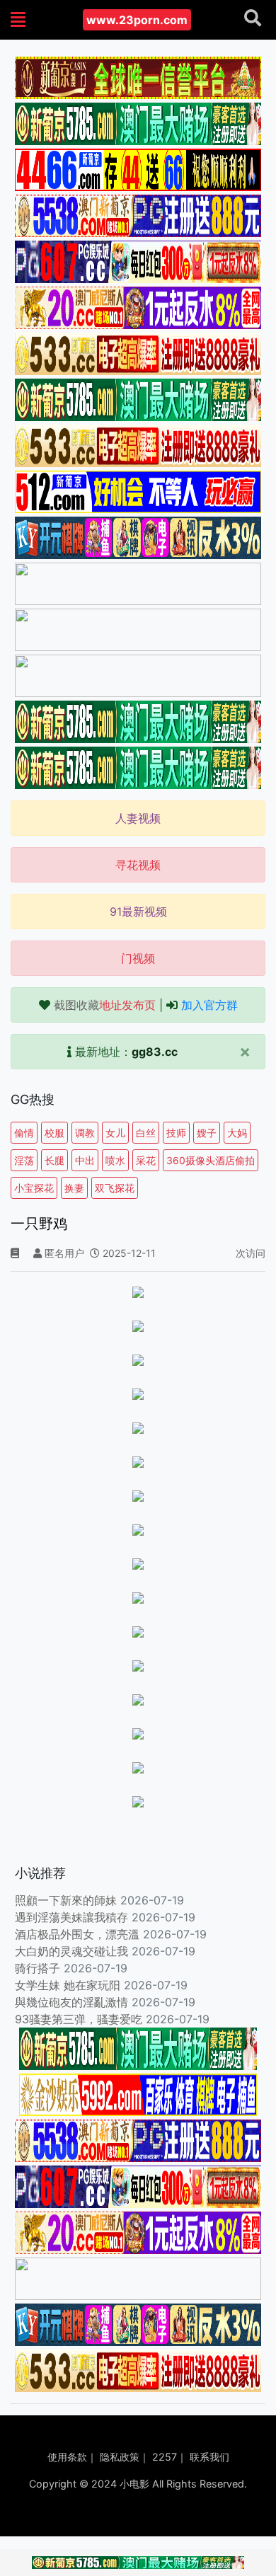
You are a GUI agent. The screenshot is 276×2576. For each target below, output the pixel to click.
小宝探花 (34, 1188)
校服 (54, 1133)
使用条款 (67, 2457)
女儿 (115, 1133)
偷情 (24, 1133)
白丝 (146, 1133)
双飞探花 (115, 1188)
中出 (85, 1160)
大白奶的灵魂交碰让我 (71, 1951)
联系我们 (209, 2457)
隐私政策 (120, 2457)
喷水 (115, 1160)
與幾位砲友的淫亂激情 (71, 2002)
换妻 (74, 1188)
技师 (176, 1133)
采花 (146, 1160)
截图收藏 (105, 1005)
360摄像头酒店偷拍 (211, 1160)
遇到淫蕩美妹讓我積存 (71, 1917)
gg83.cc (155, 1052)
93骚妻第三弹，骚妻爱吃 (79, 2019)
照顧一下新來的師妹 (66, 1900)
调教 (85, 1133)
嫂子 (207, 1133)
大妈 (237, 1133)
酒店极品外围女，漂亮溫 (77, 1934)
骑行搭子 (38, 1968)
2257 (165, 2457)
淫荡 (24, 1160)
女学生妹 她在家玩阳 (68, 1985)
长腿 (54, 1160)
